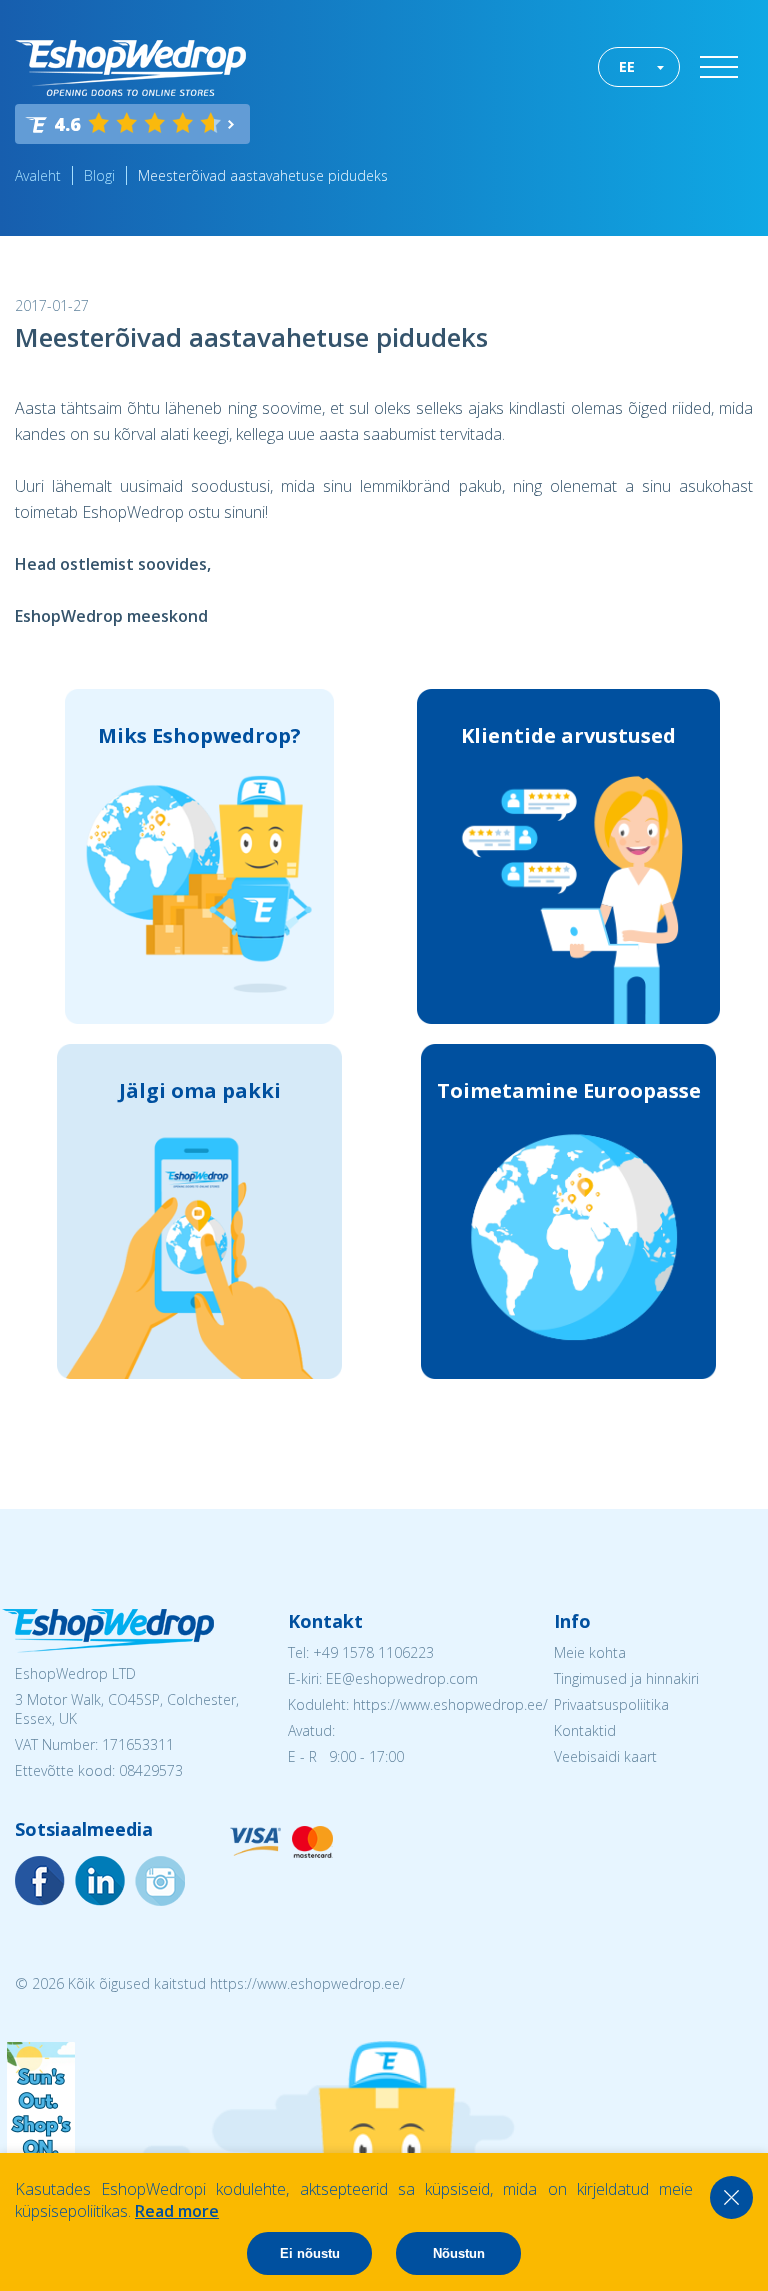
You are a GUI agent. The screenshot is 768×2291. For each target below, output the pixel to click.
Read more (177, 2211)
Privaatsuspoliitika (611, 1704)
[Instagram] (100, 1881)
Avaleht (38, 175)
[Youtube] (160, 1881)
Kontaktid (585, 1730)
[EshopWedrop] (130, 68)
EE (627, 66)
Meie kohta (590, 1652)
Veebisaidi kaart (605, 1756)
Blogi (99, 175)
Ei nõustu (310, 2253)
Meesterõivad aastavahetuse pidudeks (263, 175)
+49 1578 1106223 (373, 1652)
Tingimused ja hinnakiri (626, 1678)
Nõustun (459, 2253)
